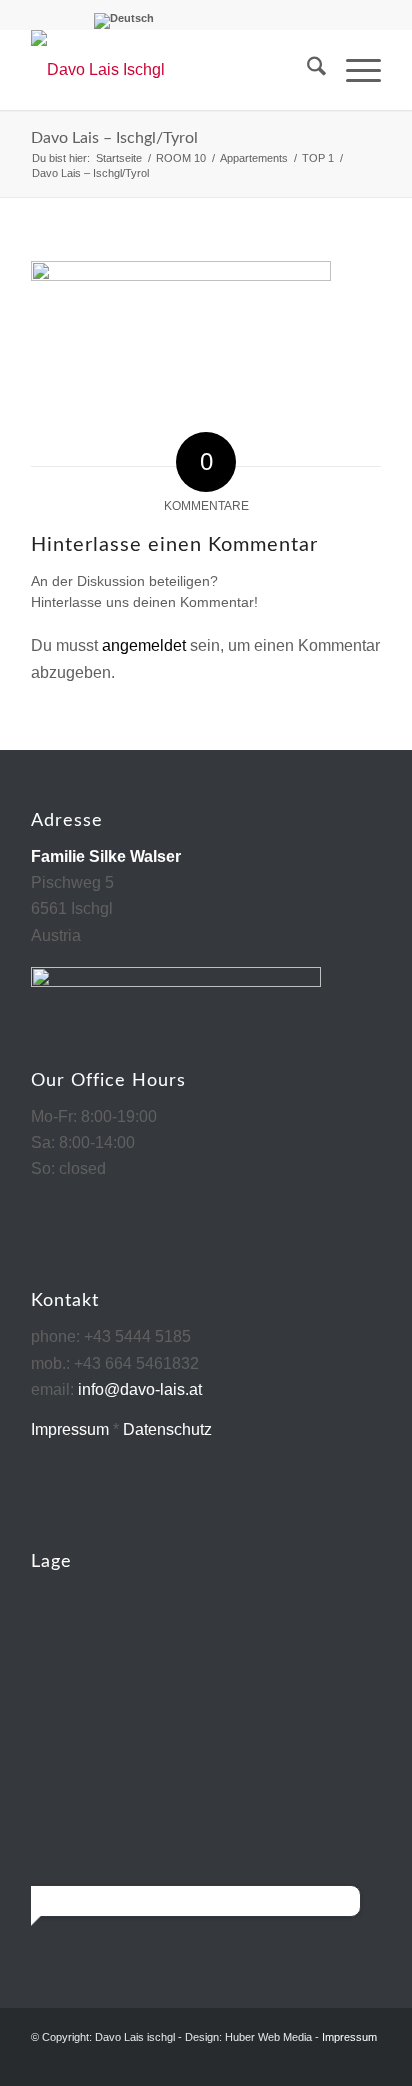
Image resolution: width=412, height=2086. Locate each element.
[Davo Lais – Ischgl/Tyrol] (171, 70)
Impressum (70, 1429)
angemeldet (144, 645)
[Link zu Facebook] (336, 2061)
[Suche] (306, 70)
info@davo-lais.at (140, 1389)
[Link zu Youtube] (366, 2061)
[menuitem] (306, 70)
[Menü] (353, 70)
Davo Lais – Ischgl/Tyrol (114, 138)
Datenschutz (167, 1429)
